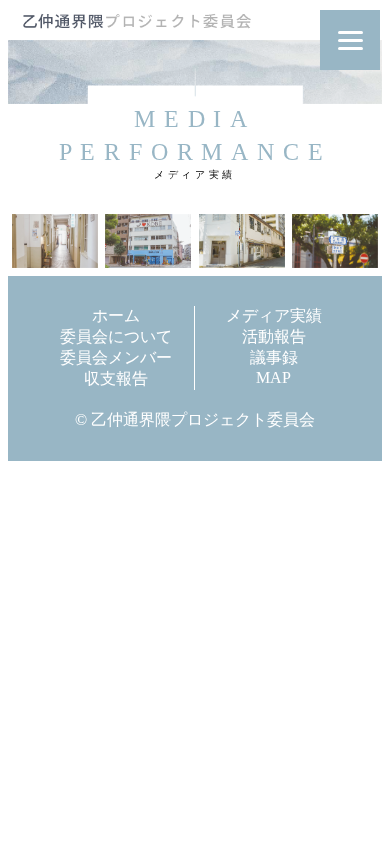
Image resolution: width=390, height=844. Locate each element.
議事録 (274, 357)
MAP (273, 377)
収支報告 (116, 378)
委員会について (116, 336)
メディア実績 (274, 315)
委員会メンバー (116, 357)
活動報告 (274, 336)
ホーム (116, 315)
